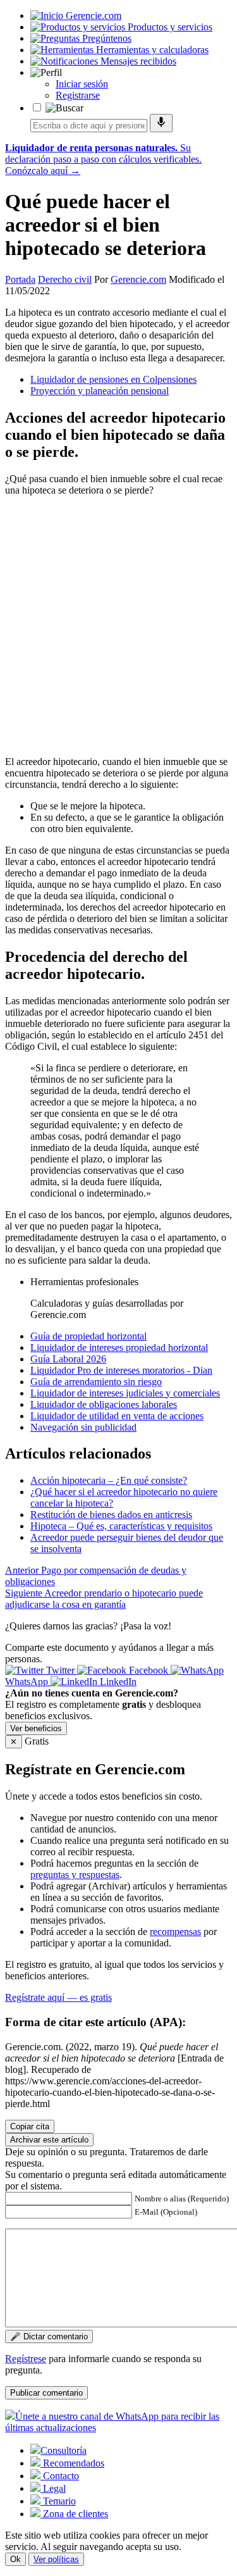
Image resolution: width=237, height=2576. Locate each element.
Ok (15, 2559)
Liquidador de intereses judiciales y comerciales (125, 1393)
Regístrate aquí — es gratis (58, 1997)
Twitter (60, 1670)
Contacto (60, 2476)
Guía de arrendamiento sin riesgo (96, 1382)
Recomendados (72, 2463)
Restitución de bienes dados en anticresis (111, 1515)
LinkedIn (117, 1682)
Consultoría (64, 2450)
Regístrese (26, 2359)
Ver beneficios (36, 1728)
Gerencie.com (138, 279)
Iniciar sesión (82, 84)
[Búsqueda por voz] (161, 123)
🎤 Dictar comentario (49, 2336)
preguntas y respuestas (75, 1875)
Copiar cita (30, 2126)
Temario (58, 2501)
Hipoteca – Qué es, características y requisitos (121, 1526)
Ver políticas (56, 2559)
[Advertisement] (118, 625)
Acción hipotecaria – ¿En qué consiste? (109, 1480)
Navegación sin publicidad (83, 1427)
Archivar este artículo (49, 2140)
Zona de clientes (74, 2514)
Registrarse (78, 95)
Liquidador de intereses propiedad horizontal (119, 1347)
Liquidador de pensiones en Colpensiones (113, 379)
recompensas (175, 1932)
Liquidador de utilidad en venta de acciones (117, 1416)
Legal (53, 2488)
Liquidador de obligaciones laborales (104, 1404)
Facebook (149, 1670)
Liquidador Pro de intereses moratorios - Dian (121, 1370)
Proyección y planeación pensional (100, 391)
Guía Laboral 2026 (68, 1359)
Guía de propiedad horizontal (88, 1336)
